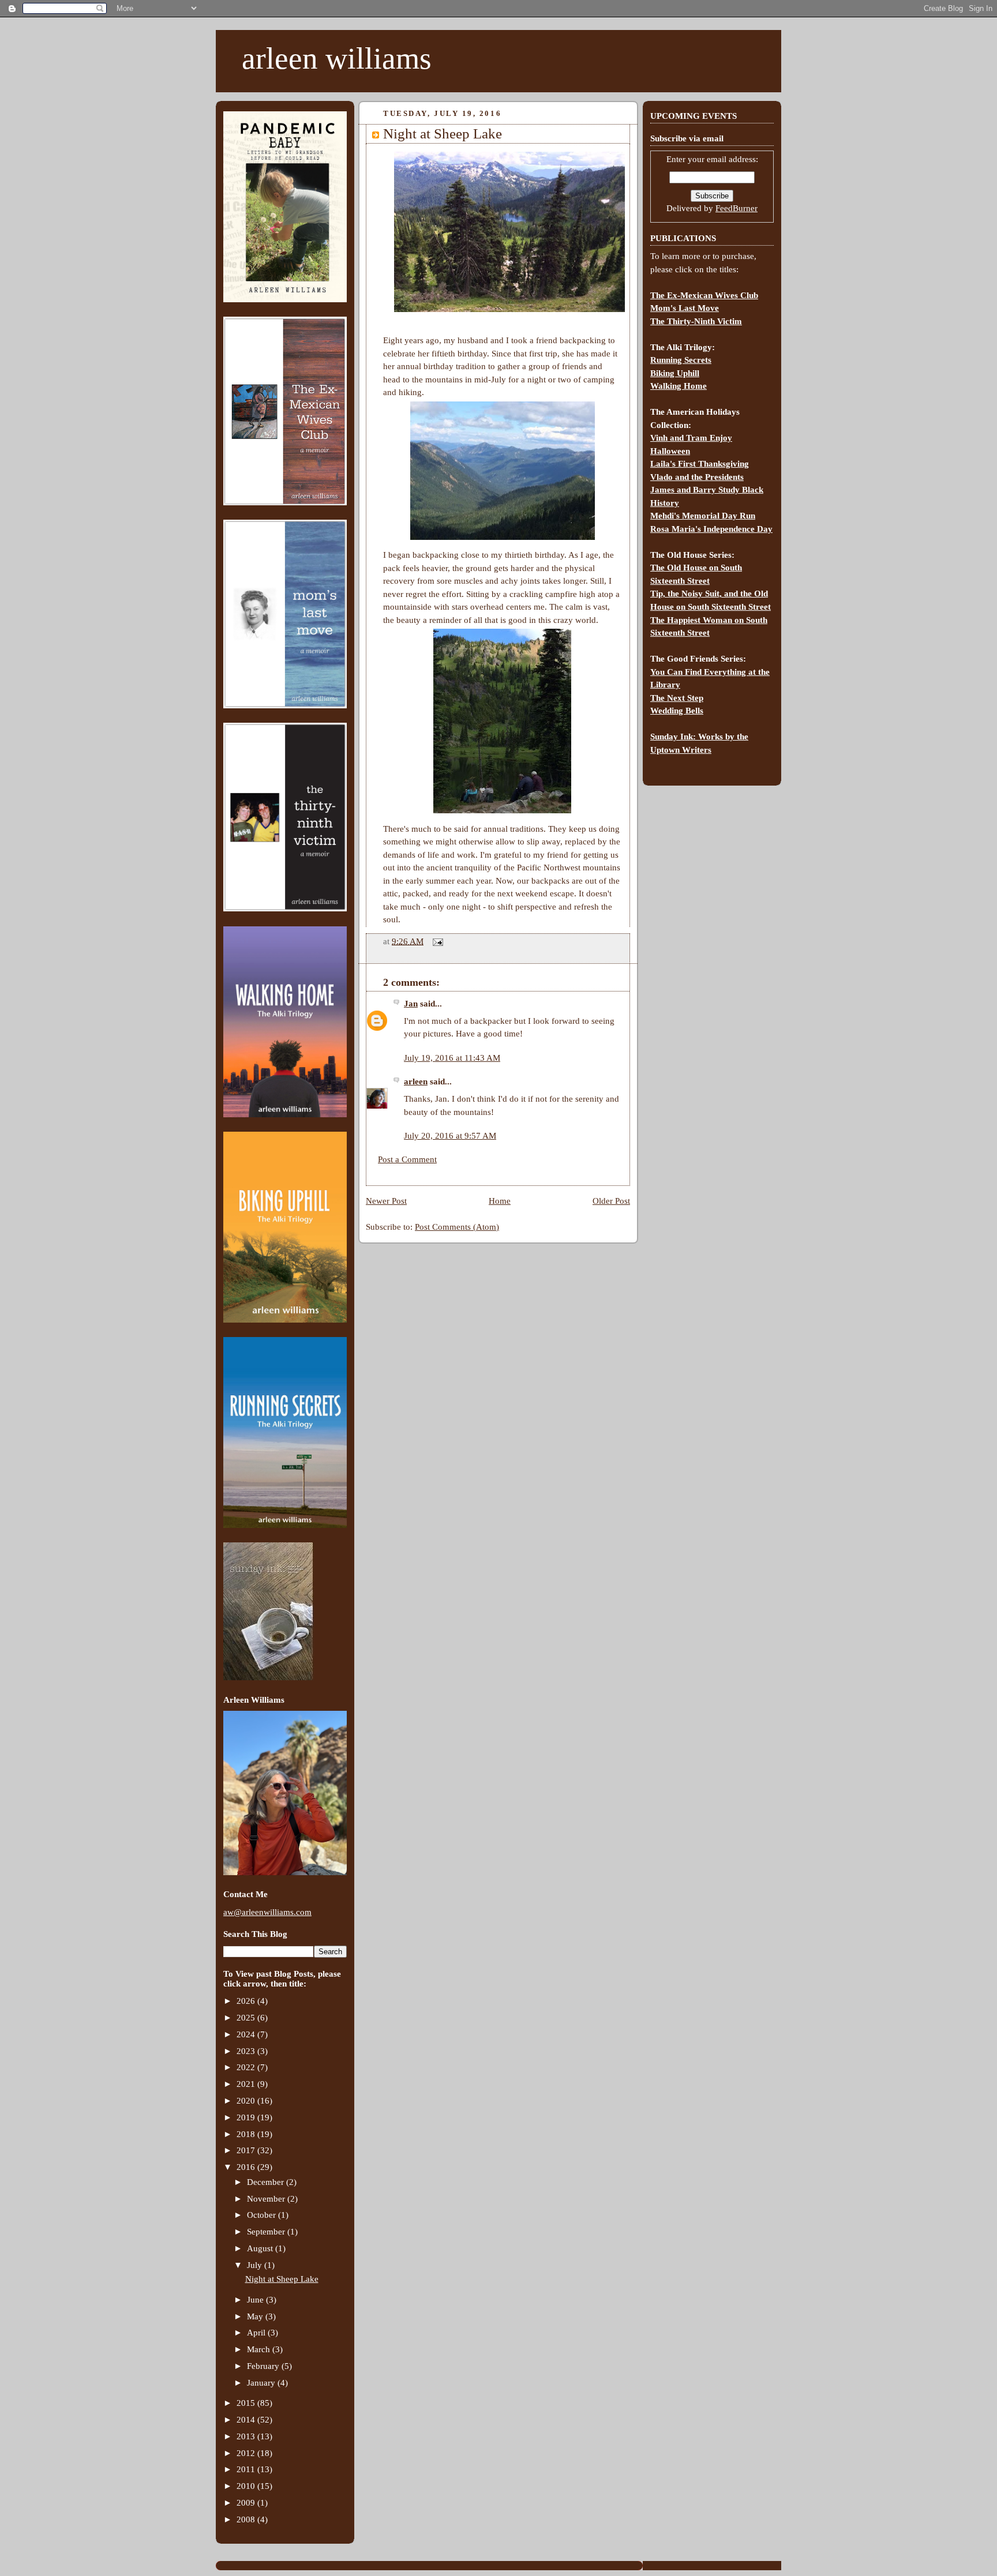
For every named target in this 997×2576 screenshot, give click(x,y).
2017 (247, 2150)
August (261, 2248)
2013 (247, 2436)
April (257, 2333)
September (267, 2232)
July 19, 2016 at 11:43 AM (452, 1058)
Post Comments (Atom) (457, 1227)
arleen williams (337, 58)
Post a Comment (407, 1159)
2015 (247, 2403)
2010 (247, 2486)
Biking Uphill (675, 373)
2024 (247, 2034)
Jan (411, 1004)
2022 (247, 2067)
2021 (247, 2084)
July (256, 2265)
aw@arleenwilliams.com (267, 1912)
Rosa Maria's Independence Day (711, 529)
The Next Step (677, 698)
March (260, 2349)
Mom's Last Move (685, 308)
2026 (247, 2001)
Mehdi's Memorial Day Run (703, 516)
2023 (247, 2051)
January (262, 2383)
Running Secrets (681, 360)
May (256, 2316)
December (267, 2182)
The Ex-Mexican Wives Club (704, 295)
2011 (247, 2469)
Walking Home (679, 386)
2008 (247, 2519)
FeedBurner (736, 208)
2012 (247, 2453)
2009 (247, 2503)
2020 (247, 2101)
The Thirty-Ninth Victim (696, 321)
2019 (247, 2117)
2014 (247, 2420)
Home (500, 1201)
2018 (247, 2134)
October (263, 2215)
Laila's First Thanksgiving (700, 464)
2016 (247, 2167)
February (264, 2366)
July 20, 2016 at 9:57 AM (450, 1136)
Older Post (611, 1201)
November (267, 2199)
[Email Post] (436, 941)
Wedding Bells (677, 711)
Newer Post (386, 1201)
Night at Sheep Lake (282, 2279)
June (256, 2300)
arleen (416, 1082)
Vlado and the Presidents (697, 477)
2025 (247, 2018)
